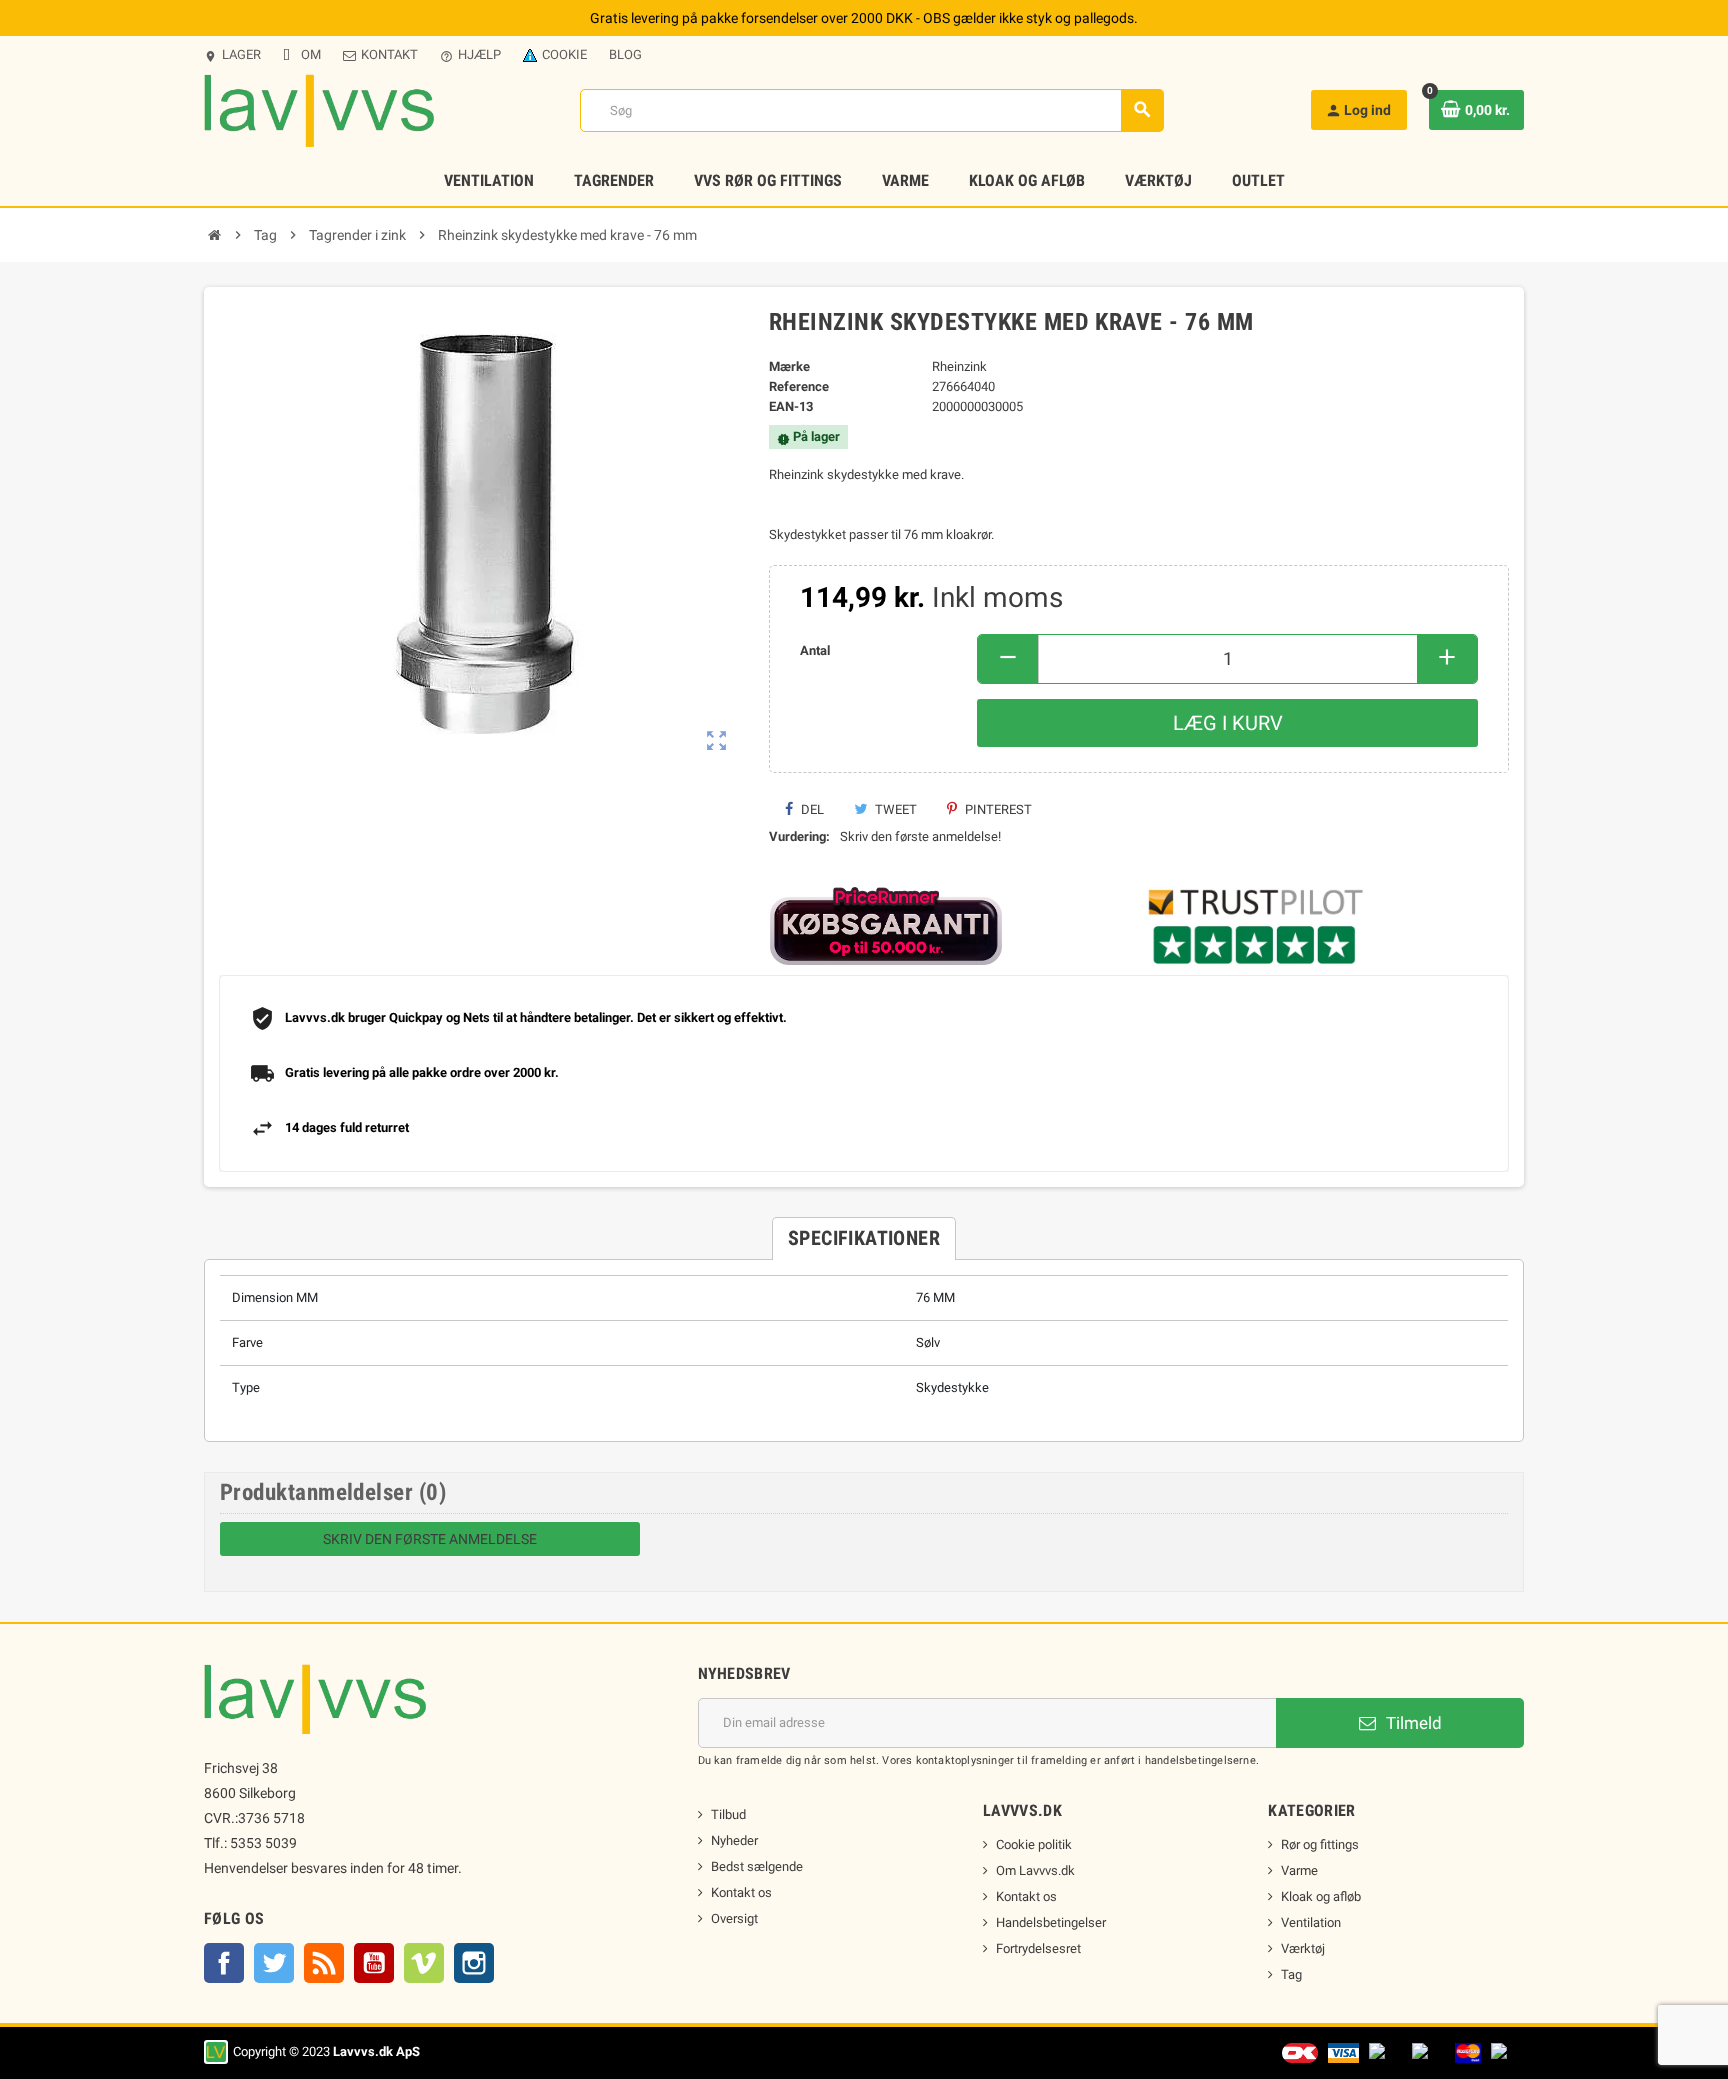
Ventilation (1311, 1922)
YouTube (374, 1963)
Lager (232, 55)
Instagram (474, 1963)
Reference (799, 386)
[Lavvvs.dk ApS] (319, 109)
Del (811, 809)
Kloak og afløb (1321, 1896)
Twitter (274, 1963)
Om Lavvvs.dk (1035, 1870)
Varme (1299, 1870)
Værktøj (1303, 1948)
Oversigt (734, 1918)
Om (311, 54)
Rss (324, 1963)
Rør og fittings (1320, 1844)
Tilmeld (1412, 1723)
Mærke (789, 366)
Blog (625, 54)
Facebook (224, 1963)
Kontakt (389, 54)
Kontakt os (741, 1892)
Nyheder (734, 1840)
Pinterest (997, 809)
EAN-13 (791, 406)
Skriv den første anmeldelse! (920, 836)
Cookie (564, 54)
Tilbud (728, 1814)
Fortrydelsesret (1038, 1948)
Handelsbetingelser (1051, 1922)
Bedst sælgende (757, 1866)
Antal (815, 650)
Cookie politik (1034, 1844)
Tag (1291, 1974)
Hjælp (470, 55)
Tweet (894, 809)
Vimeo (424, 1963)
